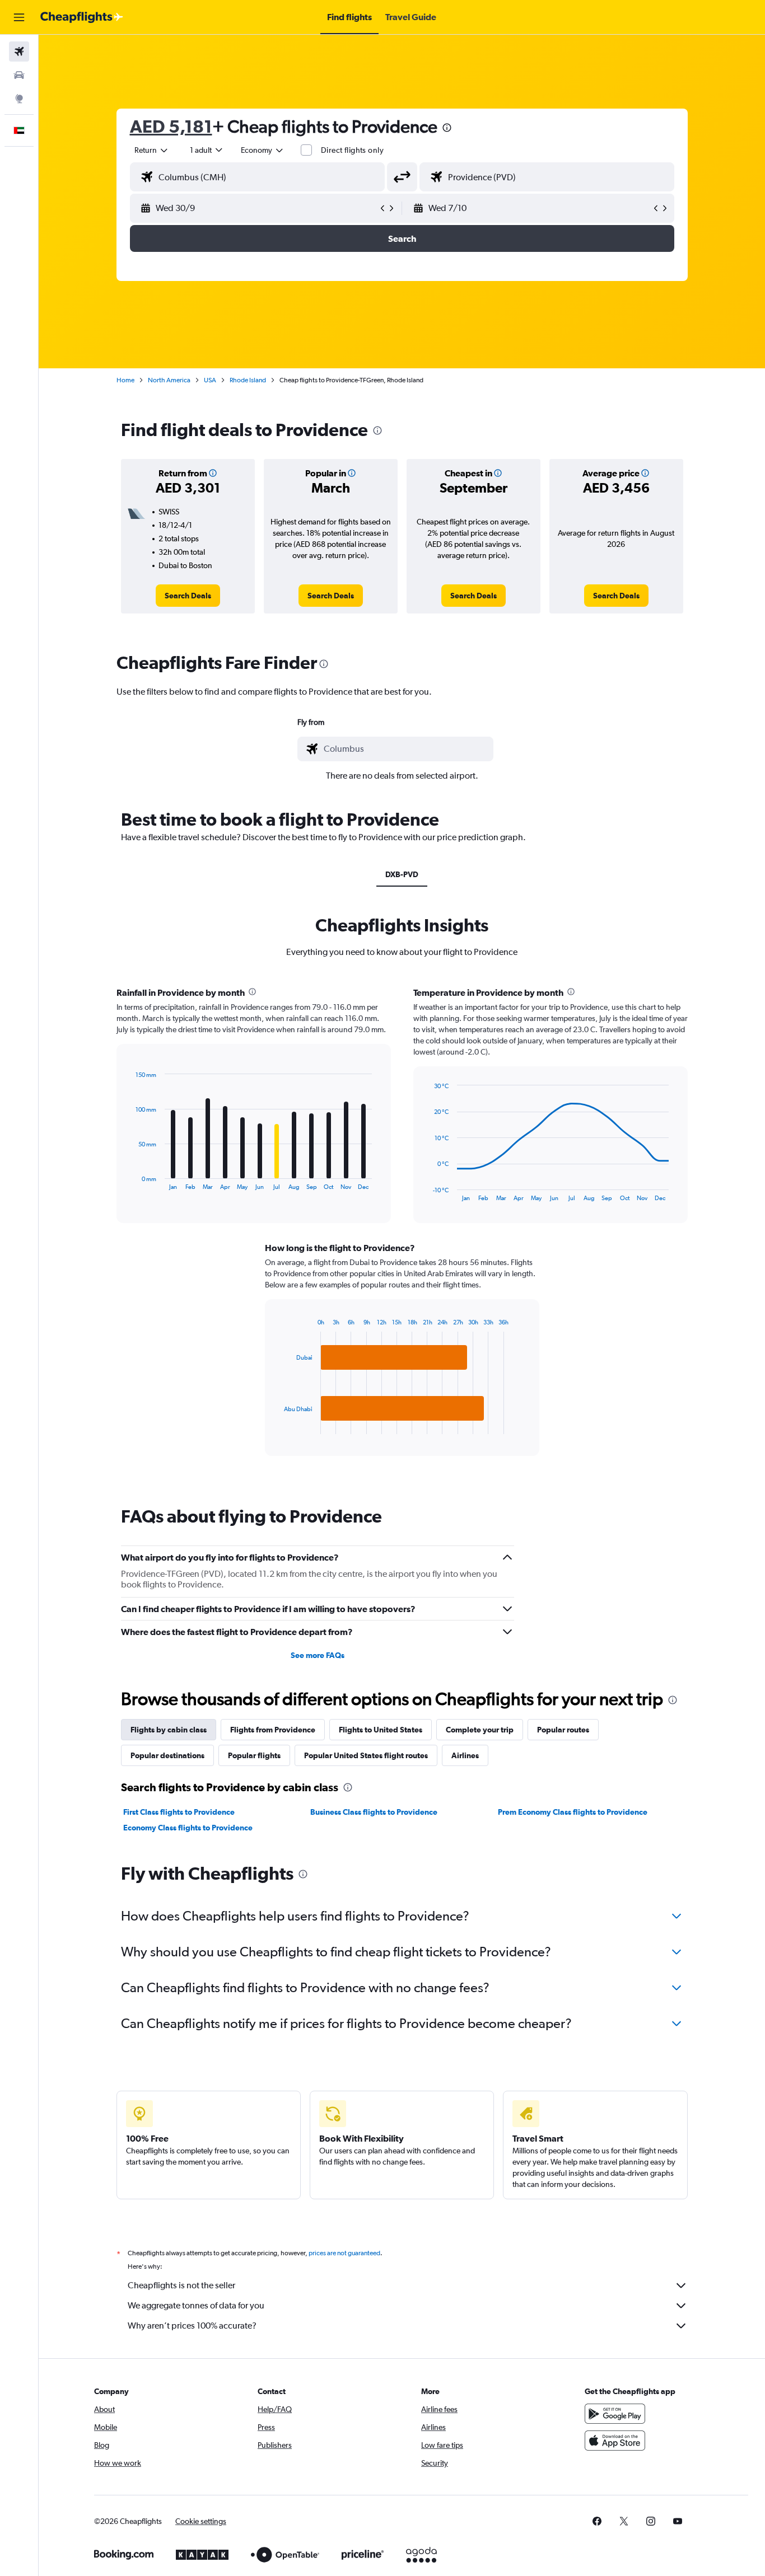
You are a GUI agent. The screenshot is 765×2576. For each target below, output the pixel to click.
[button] (19, 17)
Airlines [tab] (465, 1755)
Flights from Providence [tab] (273, 1730)
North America (169, 380)
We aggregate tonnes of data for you (196, 2305)
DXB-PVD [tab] (402, 874)
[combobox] (152, 150)
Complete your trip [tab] (480, 1730)
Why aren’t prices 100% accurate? (192, 2326)
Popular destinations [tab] (167, 1755)
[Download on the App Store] (615, 2441)
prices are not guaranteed (344, 2253)
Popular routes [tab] (563, 1730)
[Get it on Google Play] (615, 2414)
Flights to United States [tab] (381, 1730)
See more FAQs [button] (318, 1655)
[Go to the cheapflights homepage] (82, 17)
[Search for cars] (19, 75)
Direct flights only (352, 150)
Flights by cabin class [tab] (169, 1730)
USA (210, 380)
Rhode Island (248, 380)
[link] (188, 596)
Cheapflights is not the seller (181, 2285)
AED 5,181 (171, 126)
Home (125, 380)
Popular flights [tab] (254, 1755)
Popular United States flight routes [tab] (366, 1755)
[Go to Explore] (19, 99)
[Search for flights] (19, 51)
